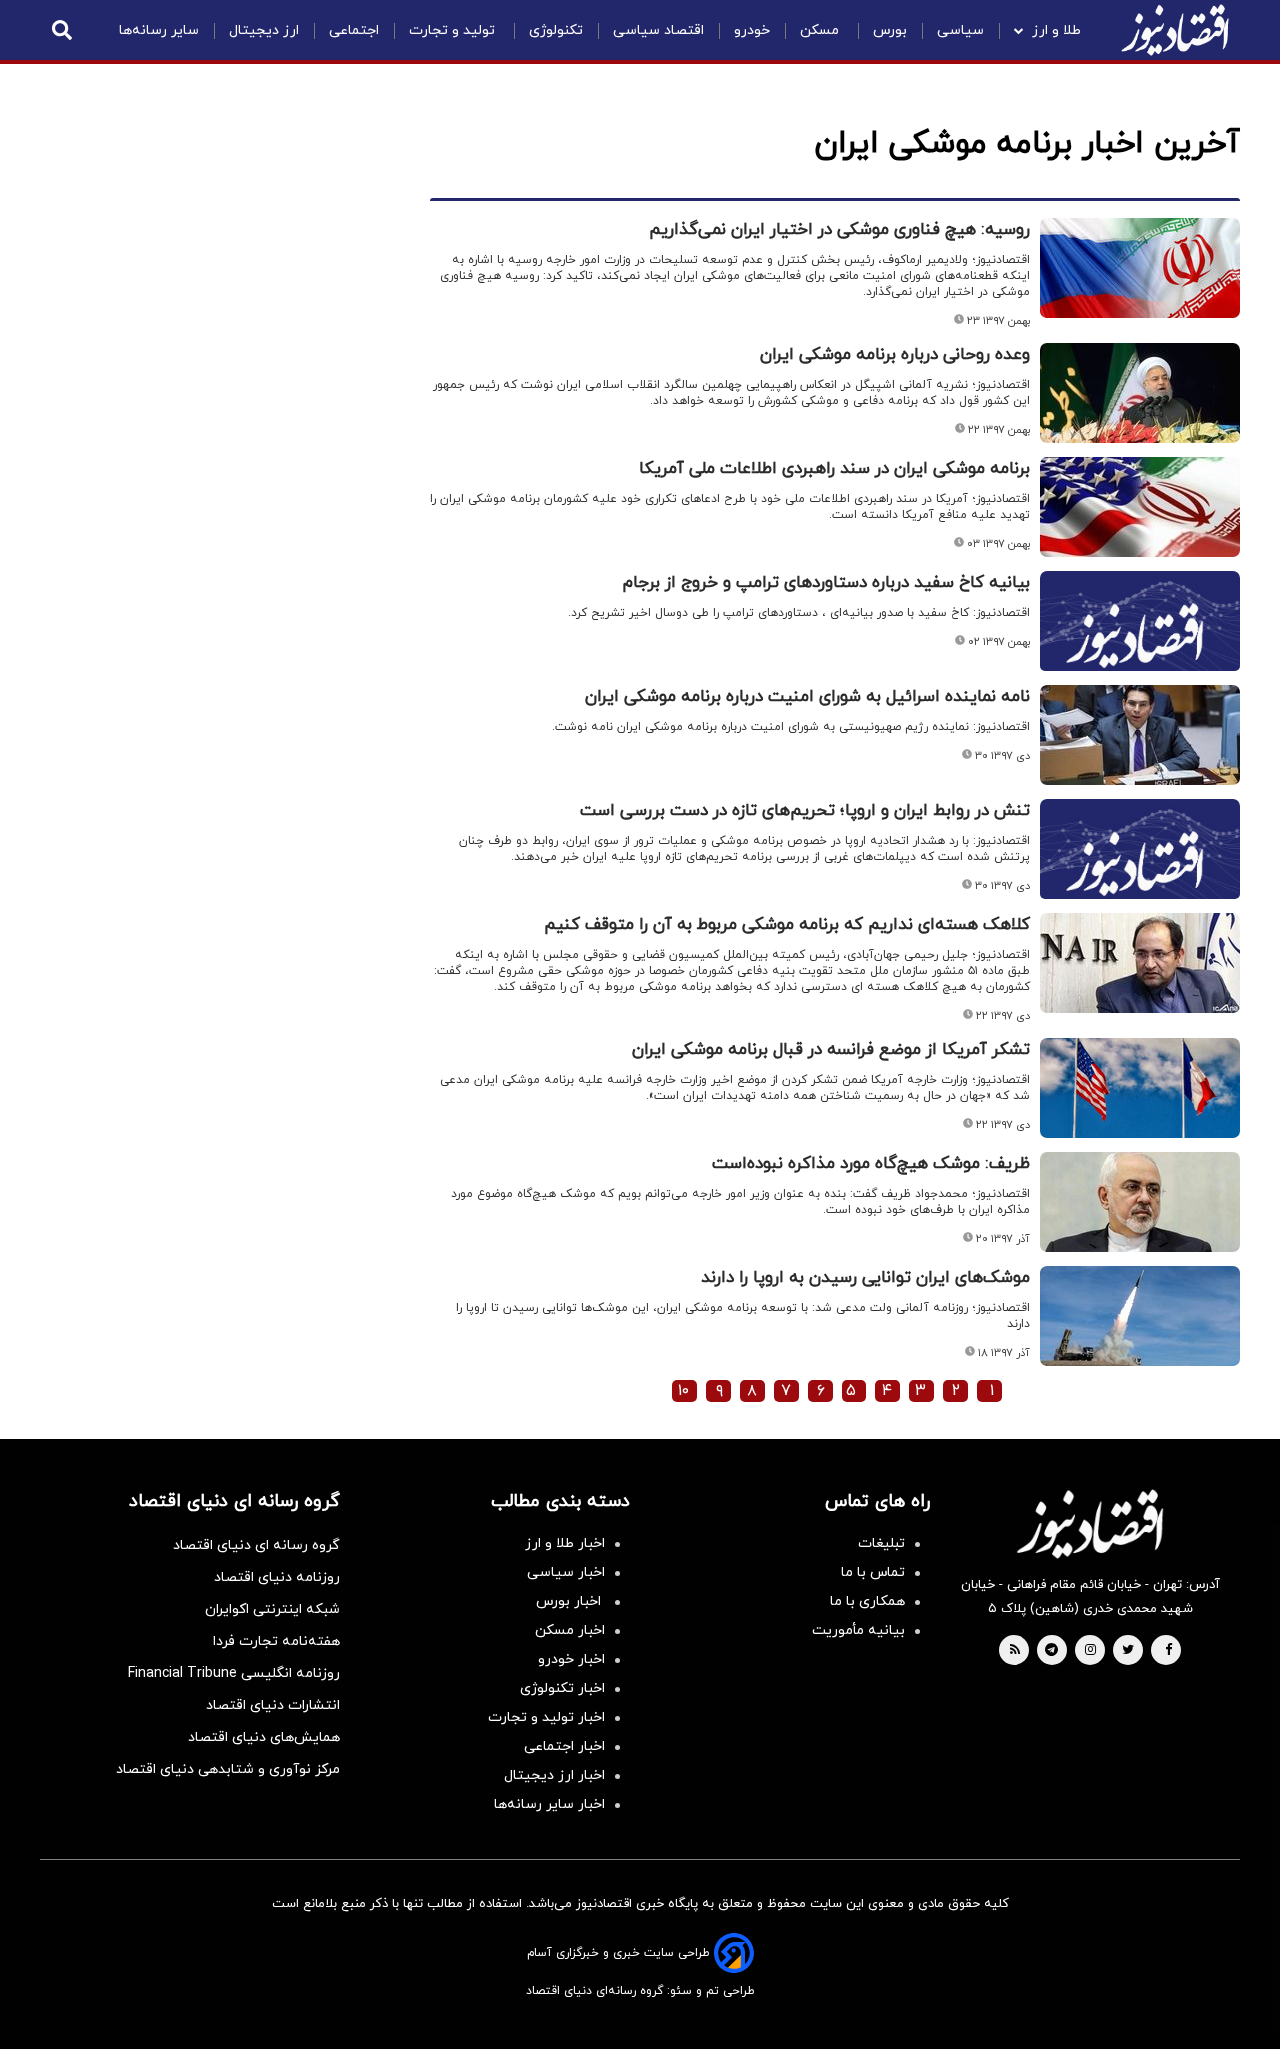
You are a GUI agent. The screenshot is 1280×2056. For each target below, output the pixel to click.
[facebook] (1168, 1651)
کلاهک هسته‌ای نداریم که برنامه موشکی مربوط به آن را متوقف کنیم (787, 925)
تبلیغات (881, 1543)
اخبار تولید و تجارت (546, 1717)
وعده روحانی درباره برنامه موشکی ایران (895, 355)
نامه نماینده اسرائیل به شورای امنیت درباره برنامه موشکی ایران (807, 697)
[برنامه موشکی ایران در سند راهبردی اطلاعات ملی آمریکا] (1140, 507)
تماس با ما (873, 1572)
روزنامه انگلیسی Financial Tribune (234, 1673)
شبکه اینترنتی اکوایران (272, 1609)
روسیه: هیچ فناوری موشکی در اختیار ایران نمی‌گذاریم (839, 230)
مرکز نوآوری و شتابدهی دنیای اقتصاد (228, 1769)
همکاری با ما (867, 1601)
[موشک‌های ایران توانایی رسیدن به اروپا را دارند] (1140, 1316)
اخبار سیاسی (566, 1572)
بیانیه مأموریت (858, 1630)
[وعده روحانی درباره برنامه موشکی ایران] (1140, 393)
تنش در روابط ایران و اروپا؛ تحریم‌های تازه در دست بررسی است (805, 811)
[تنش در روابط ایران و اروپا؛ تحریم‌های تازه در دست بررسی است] (1140, 873)
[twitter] (1128, 1651)
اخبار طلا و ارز (565, 1543)
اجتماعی (354, 30)
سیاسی (960, 30)
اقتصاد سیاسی (658, 30)
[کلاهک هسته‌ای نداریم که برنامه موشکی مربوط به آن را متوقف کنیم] (1140, 963)
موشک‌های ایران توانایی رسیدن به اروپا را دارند (865, 1278)
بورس (890, 30)
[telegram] (1051, 1651)
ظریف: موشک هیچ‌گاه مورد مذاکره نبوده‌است (871, 1164)
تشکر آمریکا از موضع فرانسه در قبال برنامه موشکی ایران (831, 1050)
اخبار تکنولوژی (562, 1688)
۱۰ (683, 1391)
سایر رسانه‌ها (159, 30)
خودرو (752, 30)
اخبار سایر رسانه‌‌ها (549, 1804)
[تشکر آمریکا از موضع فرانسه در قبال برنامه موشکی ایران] (1140, 1088)
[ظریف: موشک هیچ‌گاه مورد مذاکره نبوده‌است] (1140, 1202)
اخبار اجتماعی (564, 1746)
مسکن (821, 30)
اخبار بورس (570, 1601)
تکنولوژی (556, 30)
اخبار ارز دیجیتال (554, 1775)
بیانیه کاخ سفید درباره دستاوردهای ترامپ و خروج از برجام (826, 583)
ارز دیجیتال (264, 30)
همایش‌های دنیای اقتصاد (264, 1737)
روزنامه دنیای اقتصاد (277, 1577)
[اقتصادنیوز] (1090, 1524)
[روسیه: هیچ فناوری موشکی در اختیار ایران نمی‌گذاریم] (1140, 268)
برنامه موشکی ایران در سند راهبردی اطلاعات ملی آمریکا (834, 469)
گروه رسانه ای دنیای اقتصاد (256, 1545)
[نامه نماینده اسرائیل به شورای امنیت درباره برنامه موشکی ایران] (1140, 735)
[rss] (1015, 1651)
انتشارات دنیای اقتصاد (273, 1705)
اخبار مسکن (570, 1630)
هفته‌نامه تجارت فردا (276, 1641)
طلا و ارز (1056, 30)
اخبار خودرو (571, 1659)
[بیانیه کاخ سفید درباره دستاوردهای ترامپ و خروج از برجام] (1140, 645)
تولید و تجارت (454, 30)
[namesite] (1175, 30)
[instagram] (1090, 1651)
